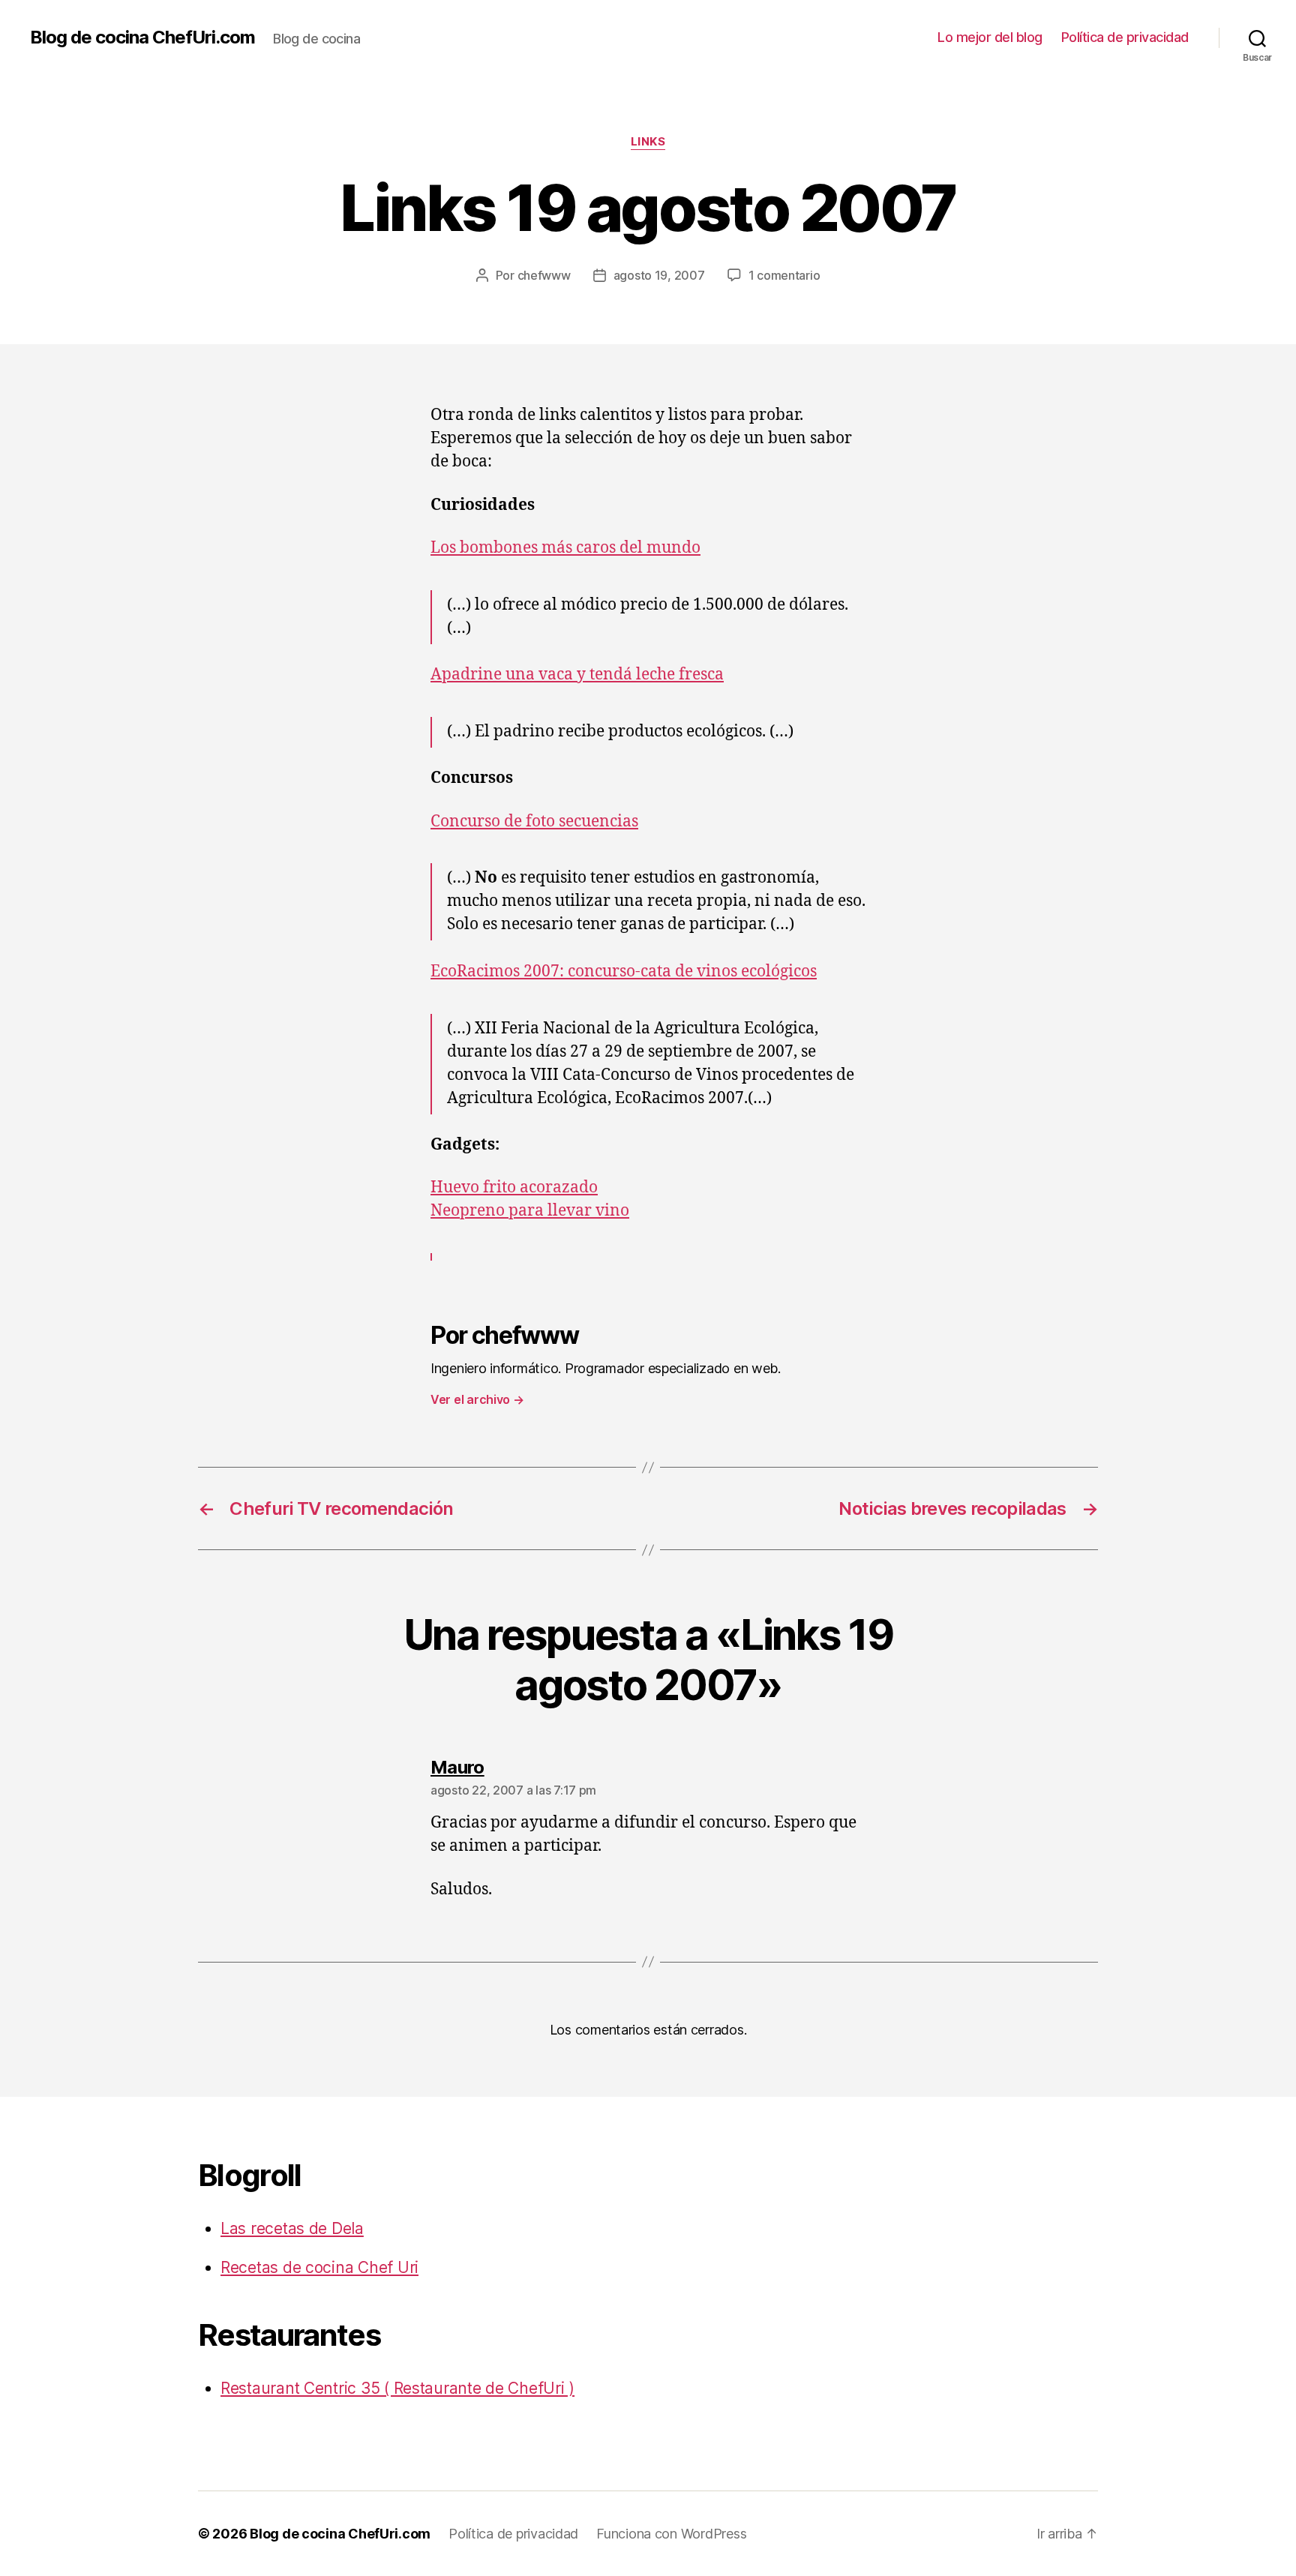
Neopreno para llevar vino (530, 1211)
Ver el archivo (477, 1399)
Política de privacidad (1125, 37)
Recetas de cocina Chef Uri (319, 2267)
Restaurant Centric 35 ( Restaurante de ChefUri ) (397, 2388)
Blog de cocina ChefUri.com (142, 37)
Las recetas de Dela (292, 2228)
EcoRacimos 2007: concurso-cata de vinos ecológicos (624, 972)
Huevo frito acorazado (514, 1188)
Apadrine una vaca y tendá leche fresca (577, 675)
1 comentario (784, 275)
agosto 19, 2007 (659, 275)
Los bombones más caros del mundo (565, 548)
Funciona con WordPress (671, 2534)
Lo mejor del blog (990, 37)
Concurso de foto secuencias (534, 822)
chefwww (544, 275)
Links (648, 142)
